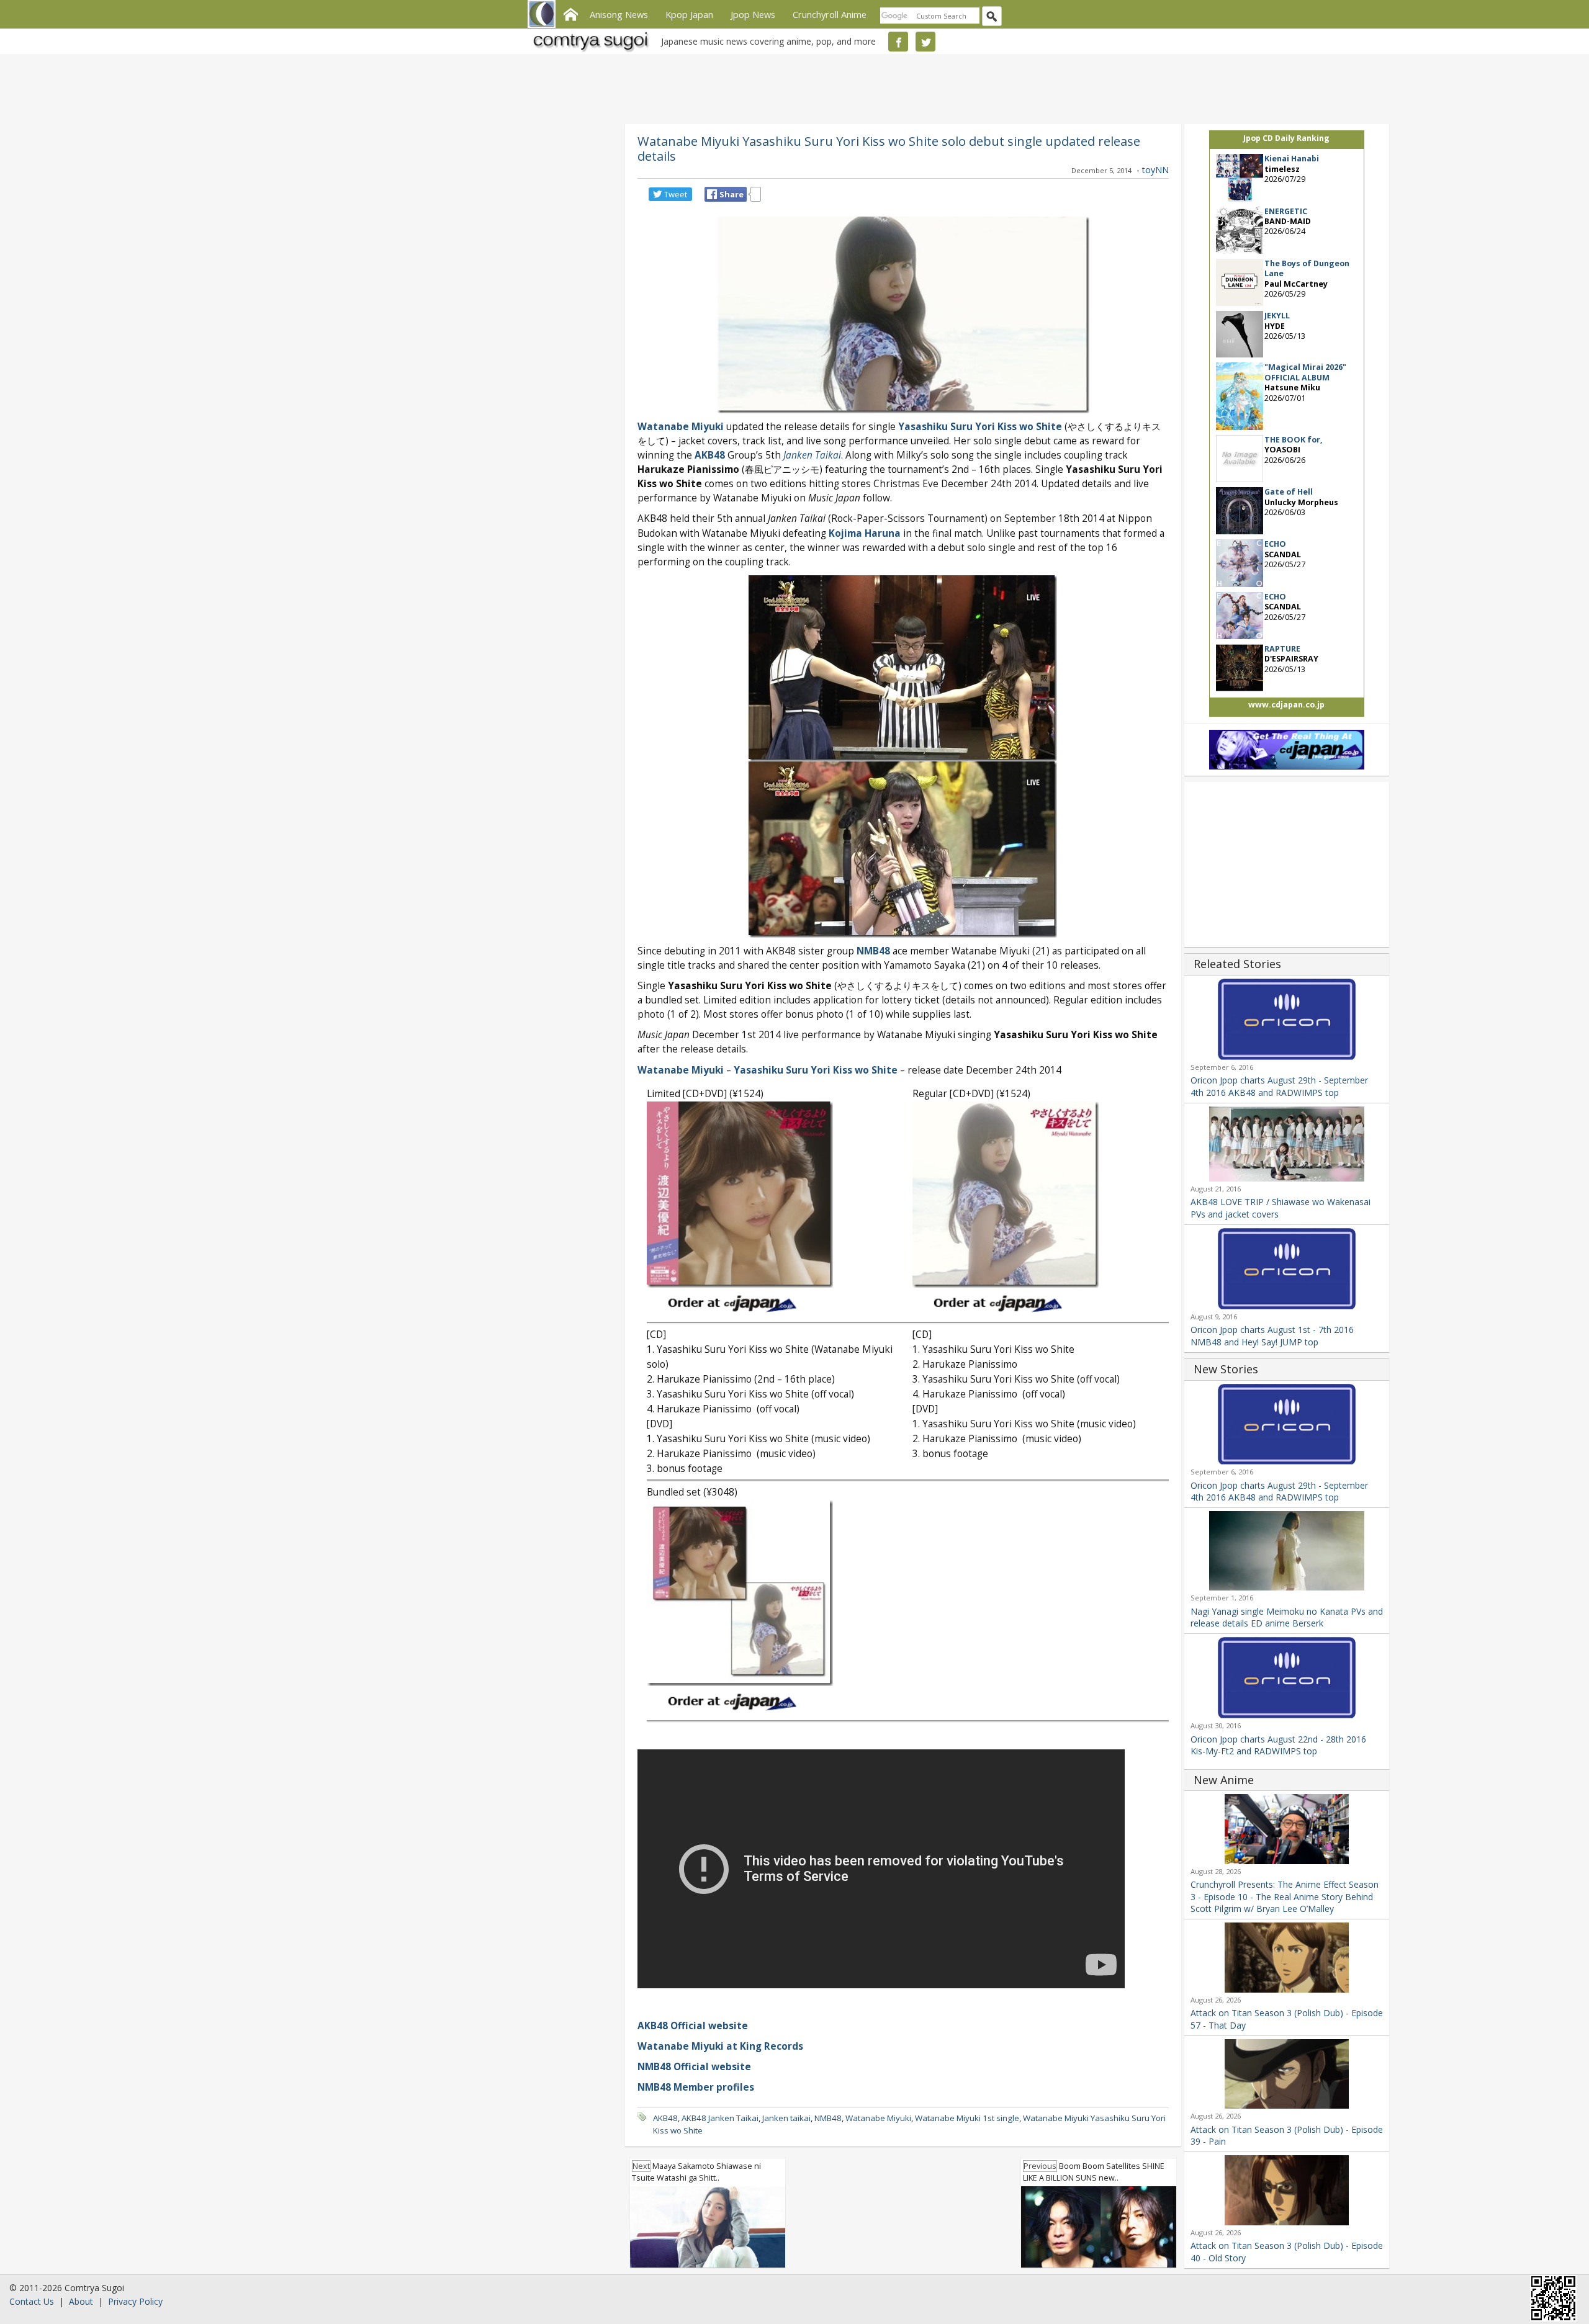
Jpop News (753, 14)
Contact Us (32, 2301)
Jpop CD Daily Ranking (1286, 138)
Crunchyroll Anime (830, 14)
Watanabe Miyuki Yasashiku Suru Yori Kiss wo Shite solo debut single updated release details (889, 148)
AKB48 (710, 455)
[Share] (712, 194)
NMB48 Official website (694, 2067)
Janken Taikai (812, 455)
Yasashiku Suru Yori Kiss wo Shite (980, 427)
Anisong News (619, 14)
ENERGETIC (1286, 211)
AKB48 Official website (693, 2026)
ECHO (1275, 544)
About (81, 2301)
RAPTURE (1282, 649)
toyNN (1155, 170)
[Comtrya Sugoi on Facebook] (898, 42)
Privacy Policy (135, 2301)
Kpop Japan (689, 14)
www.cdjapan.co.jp (1286, 705)
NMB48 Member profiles (696, 2087)
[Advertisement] (791, 87)
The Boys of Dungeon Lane (1307, 268)
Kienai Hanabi (1292, 159)
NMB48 (873, 951)
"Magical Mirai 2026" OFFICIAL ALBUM (1305, 372)
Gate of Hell (1289, 492)
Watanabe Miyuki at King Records (720, 2046)
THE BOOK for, (1294, 440)
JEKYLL (1277, 316)
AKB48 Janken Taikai (720, 2118)
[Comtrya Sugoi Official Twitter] (925, 42)
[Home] (570, 13)
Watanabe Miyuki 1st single (967, 2118)
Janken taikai (786, 2118)
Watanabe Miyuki (681, 427)
